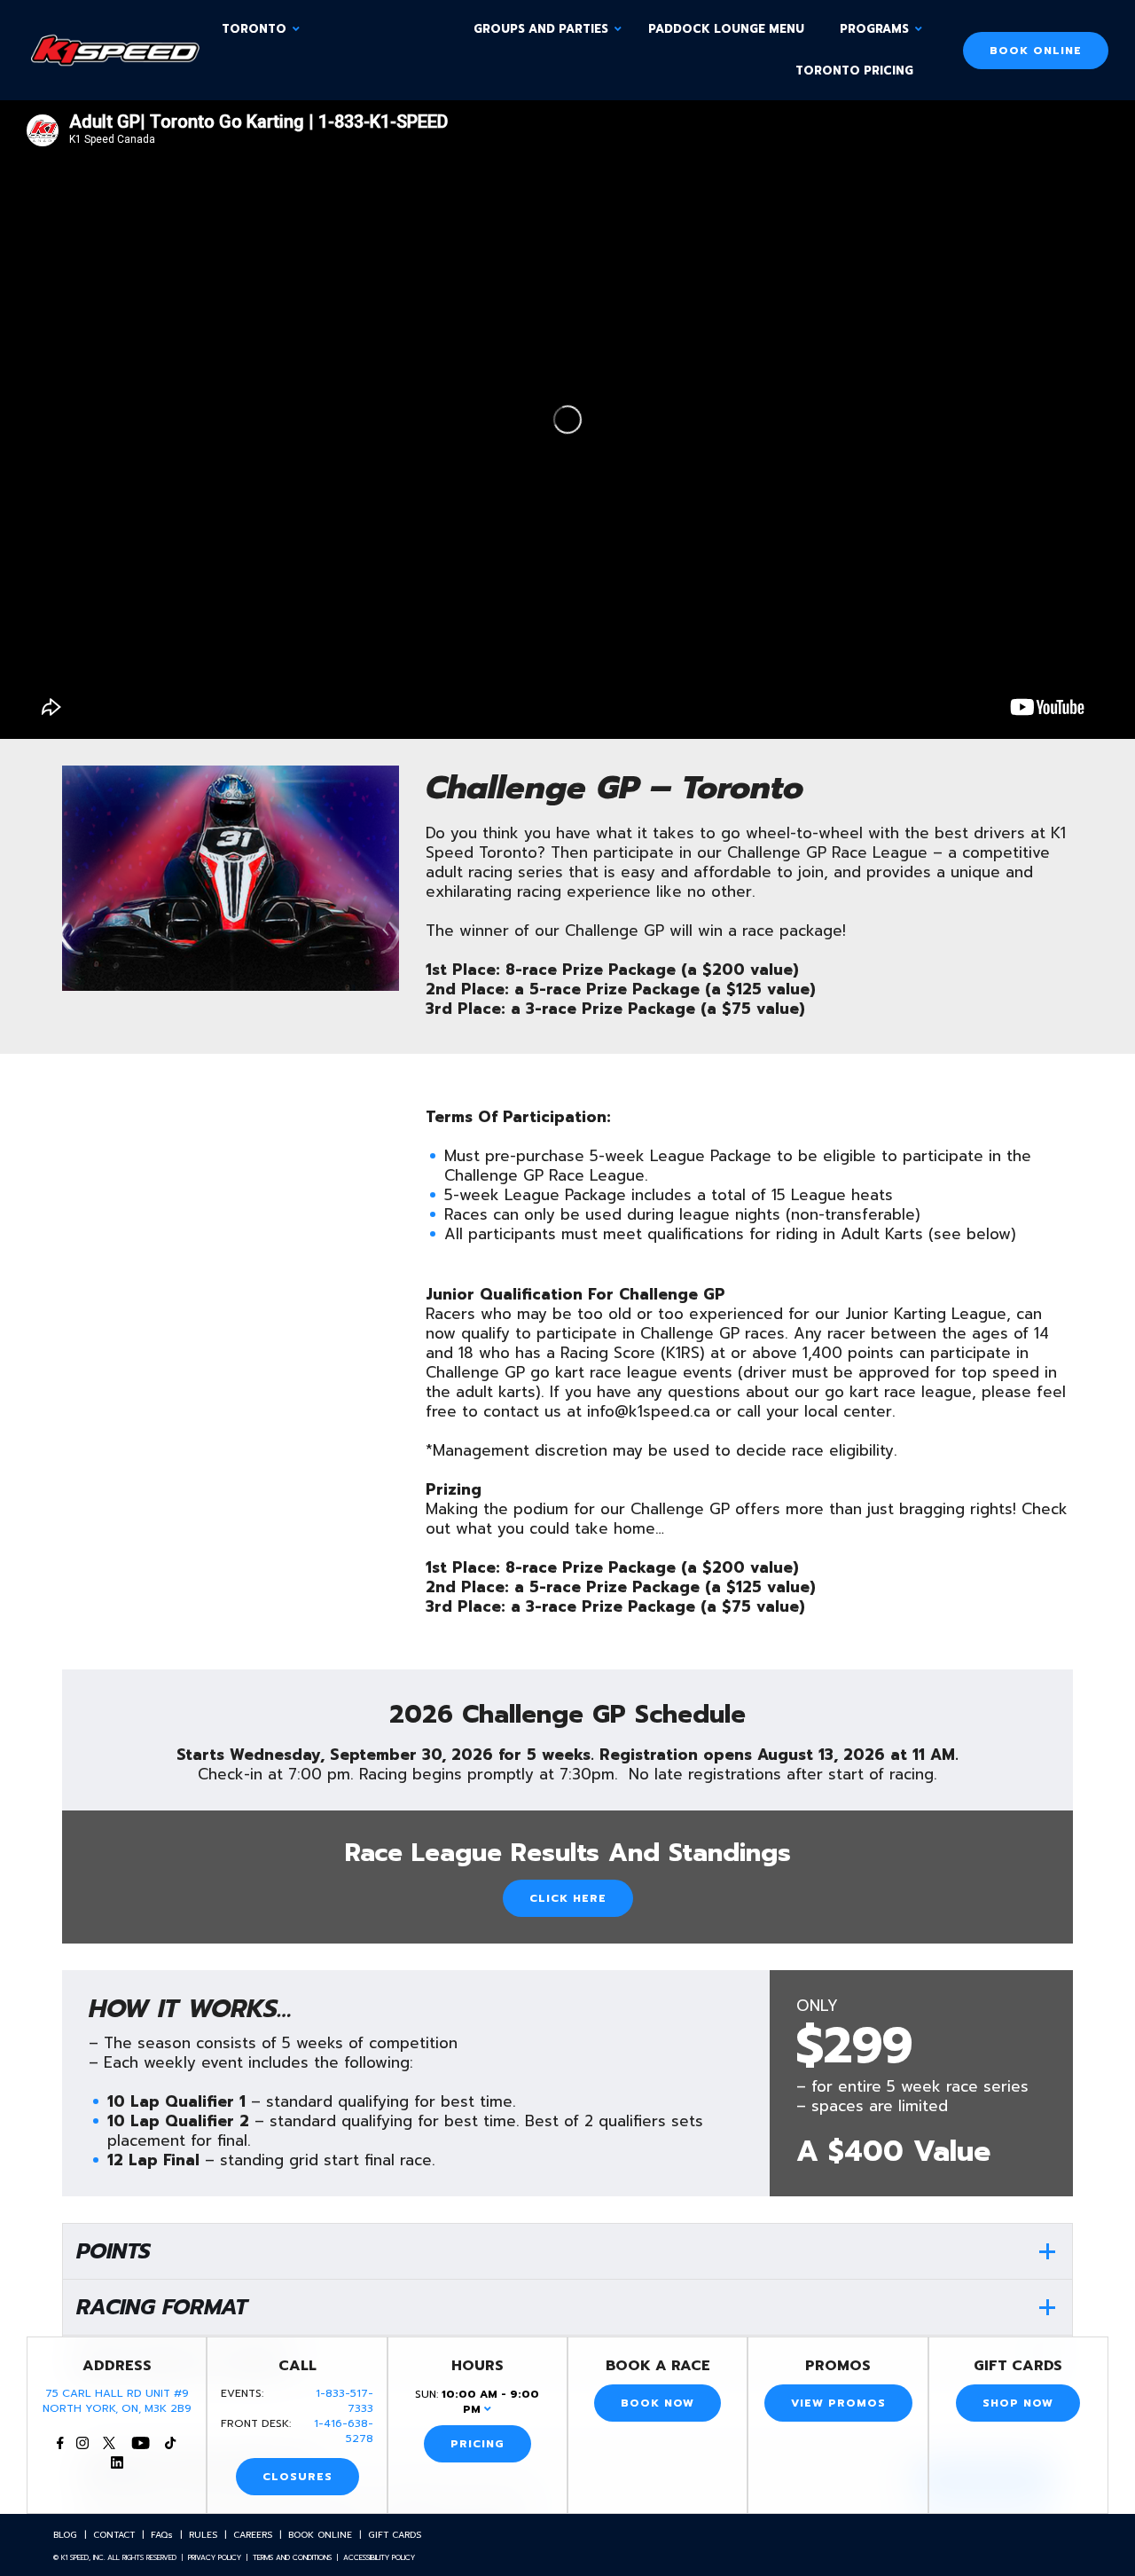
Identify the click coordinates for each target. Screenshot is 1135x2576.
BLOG (65, 2535)
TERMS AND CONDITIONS (292, 2557)
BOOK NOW (658, 2403)
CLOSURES (297, 2477)
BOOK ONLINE (1036, 51)
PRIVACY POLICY (215, 2557)
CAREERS (253, 2535)
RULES (203, 2535)
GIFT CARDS (395, 2535)
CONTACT (114, 2535)
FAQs (162, 2535)
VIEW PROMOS (838, 2403)
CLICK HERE (568, 1898)
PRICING (477, 2444)
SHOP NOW (1018, 2403)
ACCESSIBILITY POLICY (379, 2557)
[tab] (567, 2251)
